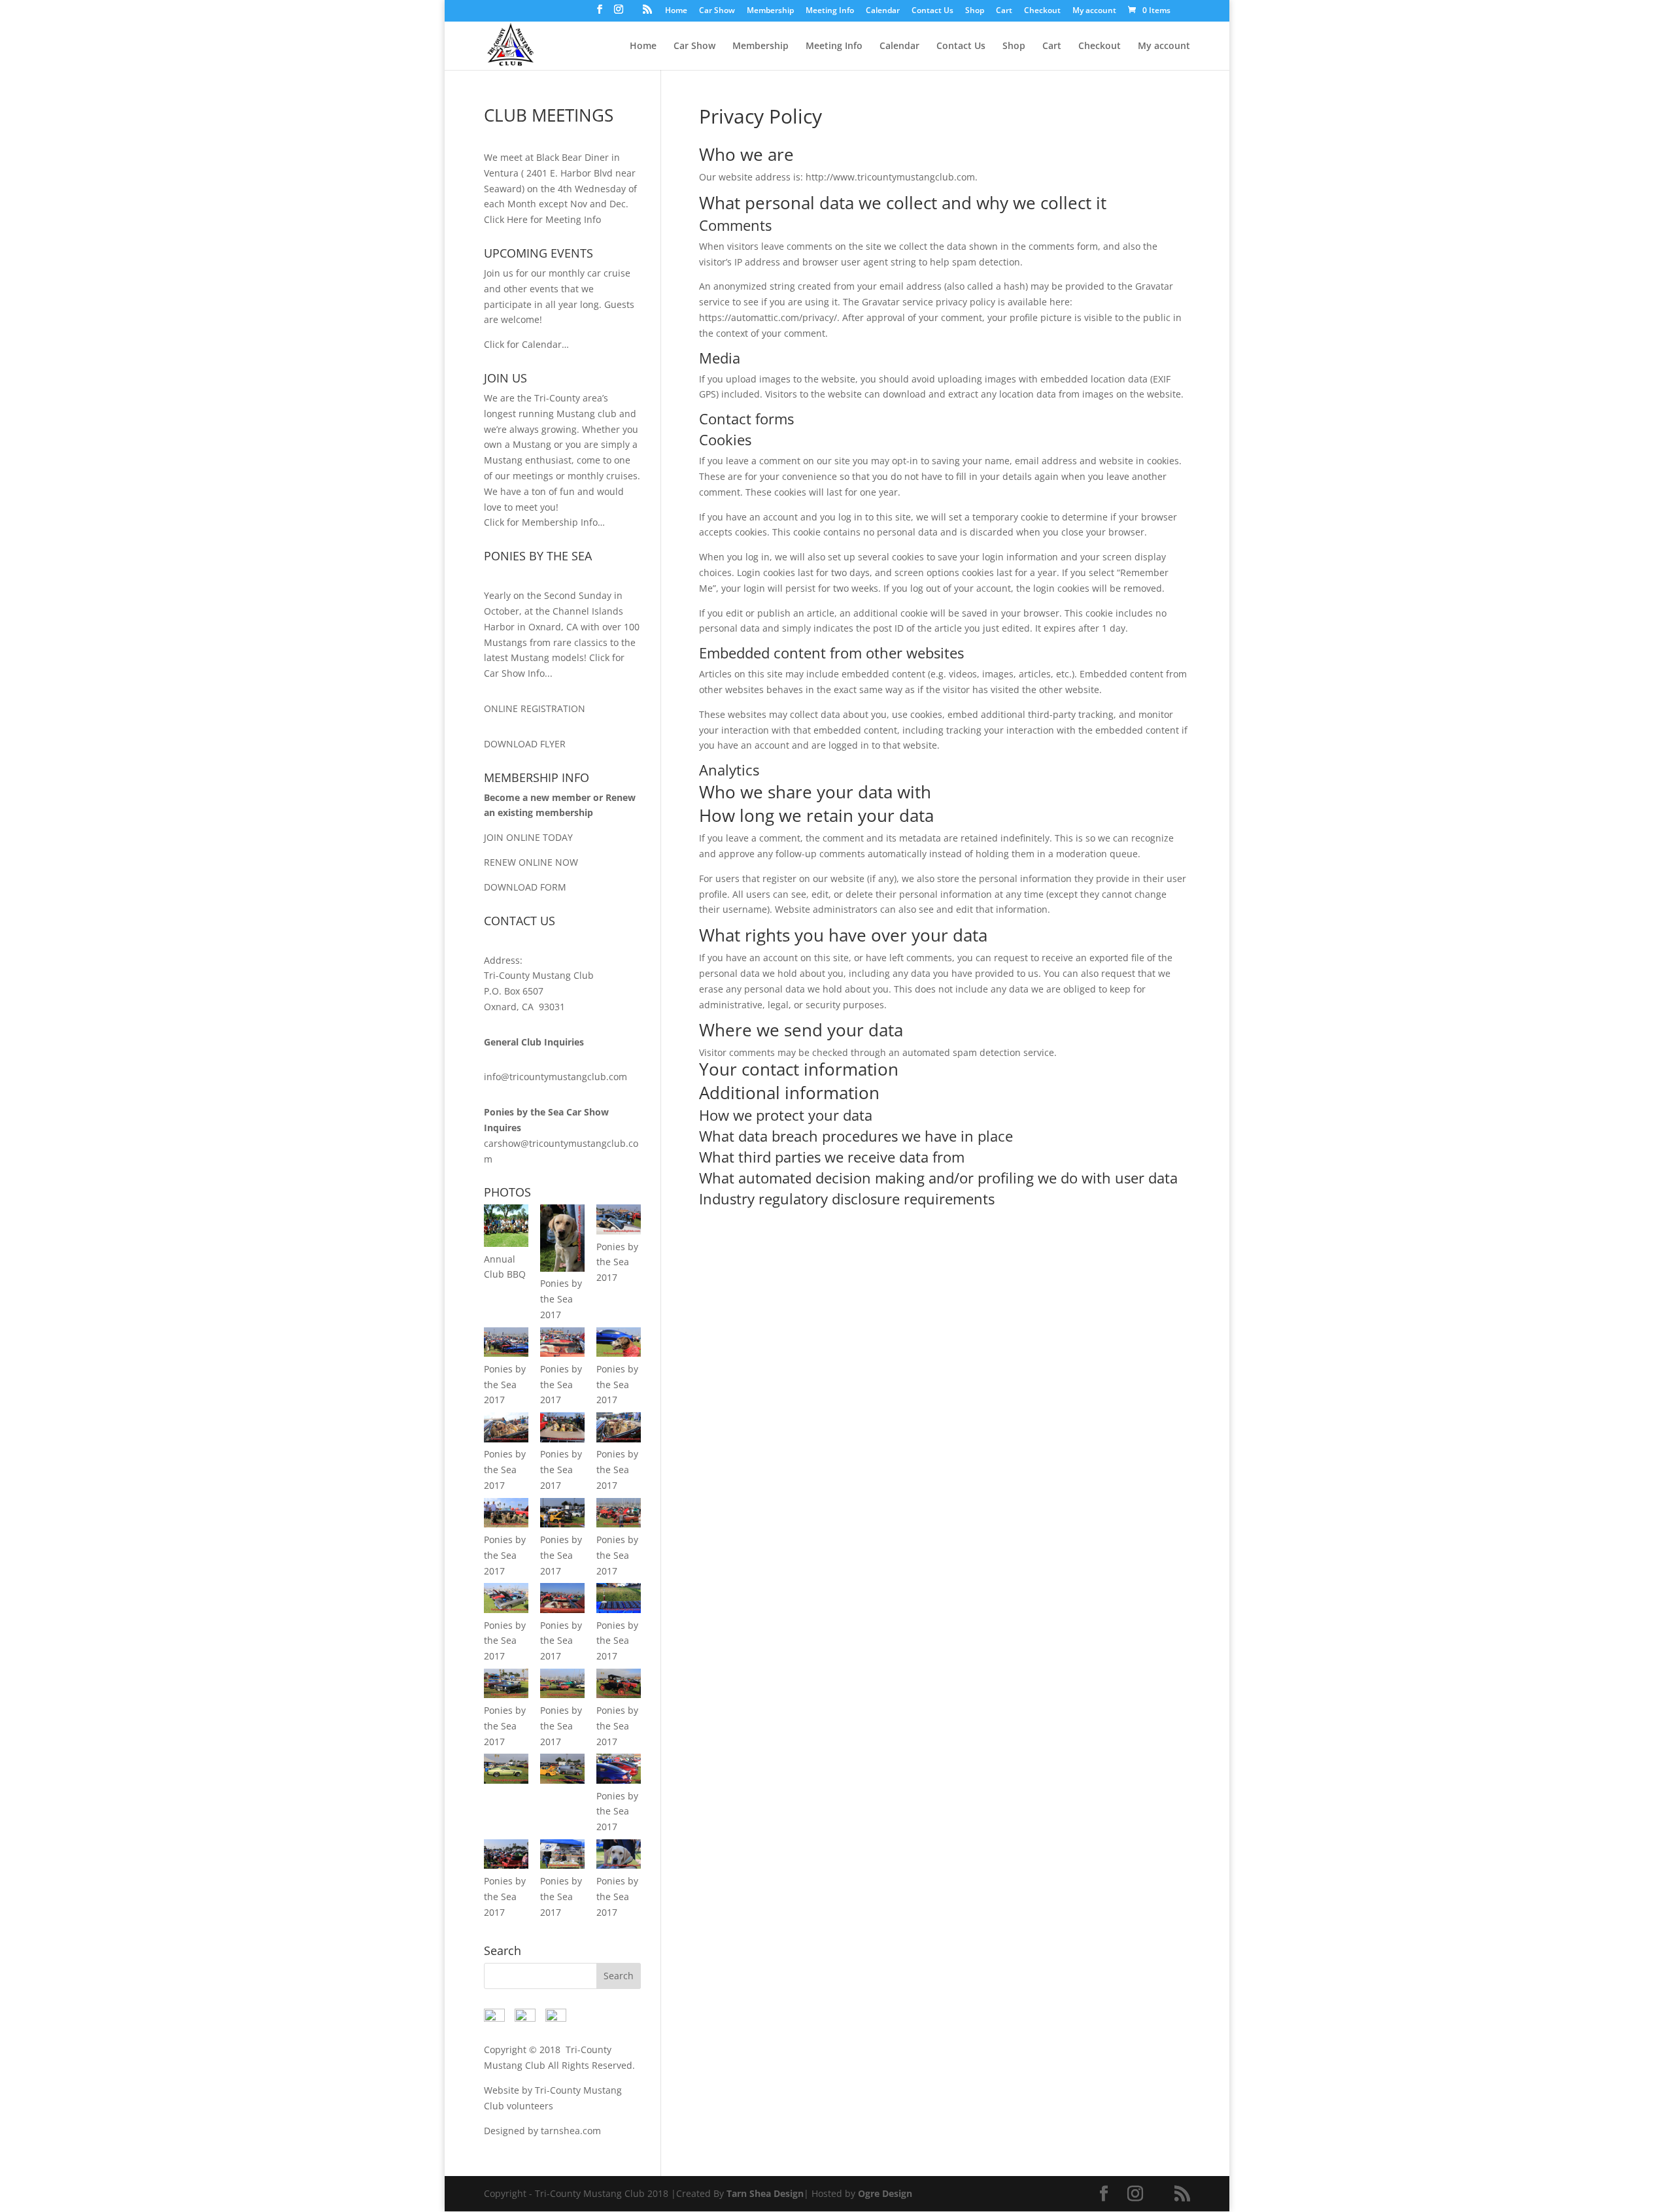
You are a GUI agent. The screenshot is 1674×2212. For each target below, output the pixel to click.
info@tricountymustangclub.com (555, 1077)
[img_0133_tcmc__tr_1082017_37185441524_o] (619, 1439)
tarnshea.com (571, 2131)
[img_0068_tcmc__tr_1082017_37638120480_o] (619, 1353)
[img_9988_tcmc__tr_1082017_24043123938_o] (506, 1865)
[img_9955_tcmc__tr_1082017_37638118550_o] (506, 1780)
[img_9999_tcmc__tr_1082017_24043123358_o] (562, 1865)
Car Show (717, 11)
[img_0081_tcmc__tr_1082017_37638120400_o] (506, 1439)
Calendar (883, 11)
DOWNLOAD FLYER (525, 744)
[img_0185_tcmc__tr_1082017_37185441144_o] (619, 1524)
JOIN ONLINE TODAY (528, 837)
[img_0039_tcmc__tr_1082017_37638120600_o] (562, 1353)
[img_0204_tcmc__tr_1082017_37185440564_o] (619, 1865)
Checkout (1042, 11)
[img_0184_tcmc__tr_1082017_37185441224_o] (562, 1524)
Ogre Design (885, 2193)
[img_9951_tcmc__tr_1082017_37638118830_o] (506, 1694)
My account (1094, 11)
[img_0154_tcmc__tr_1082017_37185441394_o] (506, 1524)
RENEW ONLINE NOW (531, 862)
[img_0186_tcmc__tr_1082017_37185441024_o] (506, 1609)
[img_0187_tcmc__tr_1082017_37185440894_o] (562, 1609)
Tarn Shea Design (765, 2193)
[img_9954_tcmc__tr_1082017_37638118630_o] (619, 1694)
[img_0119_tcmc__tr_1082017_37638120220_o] (562, 1439)
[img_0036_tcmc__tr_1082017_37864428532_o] (506, 1353)
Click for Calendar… (526, 344)
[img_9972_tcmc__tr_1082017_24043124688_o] (562, 1780)
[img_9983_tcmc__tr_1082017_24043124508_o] (619, 1780)
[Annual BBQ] (506, 1243)
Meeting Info (830, 11)
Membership (770, 11)
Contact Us (932, 11)
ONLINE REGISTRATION (535, 708)
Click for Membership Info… (544, 522)
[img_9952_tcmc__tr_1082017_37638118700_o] (562, 1694)
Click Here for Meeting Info (542, 219)
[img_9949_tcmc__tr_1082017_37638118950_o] (619, 1609)
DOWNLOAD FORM (525, 887)
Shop (975, 11)
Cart (1004, 11)
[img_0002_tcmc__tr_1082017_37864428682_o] (562, 1268)
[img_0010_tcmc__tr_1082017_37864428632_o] (619, 1231)
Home (676, 11)
